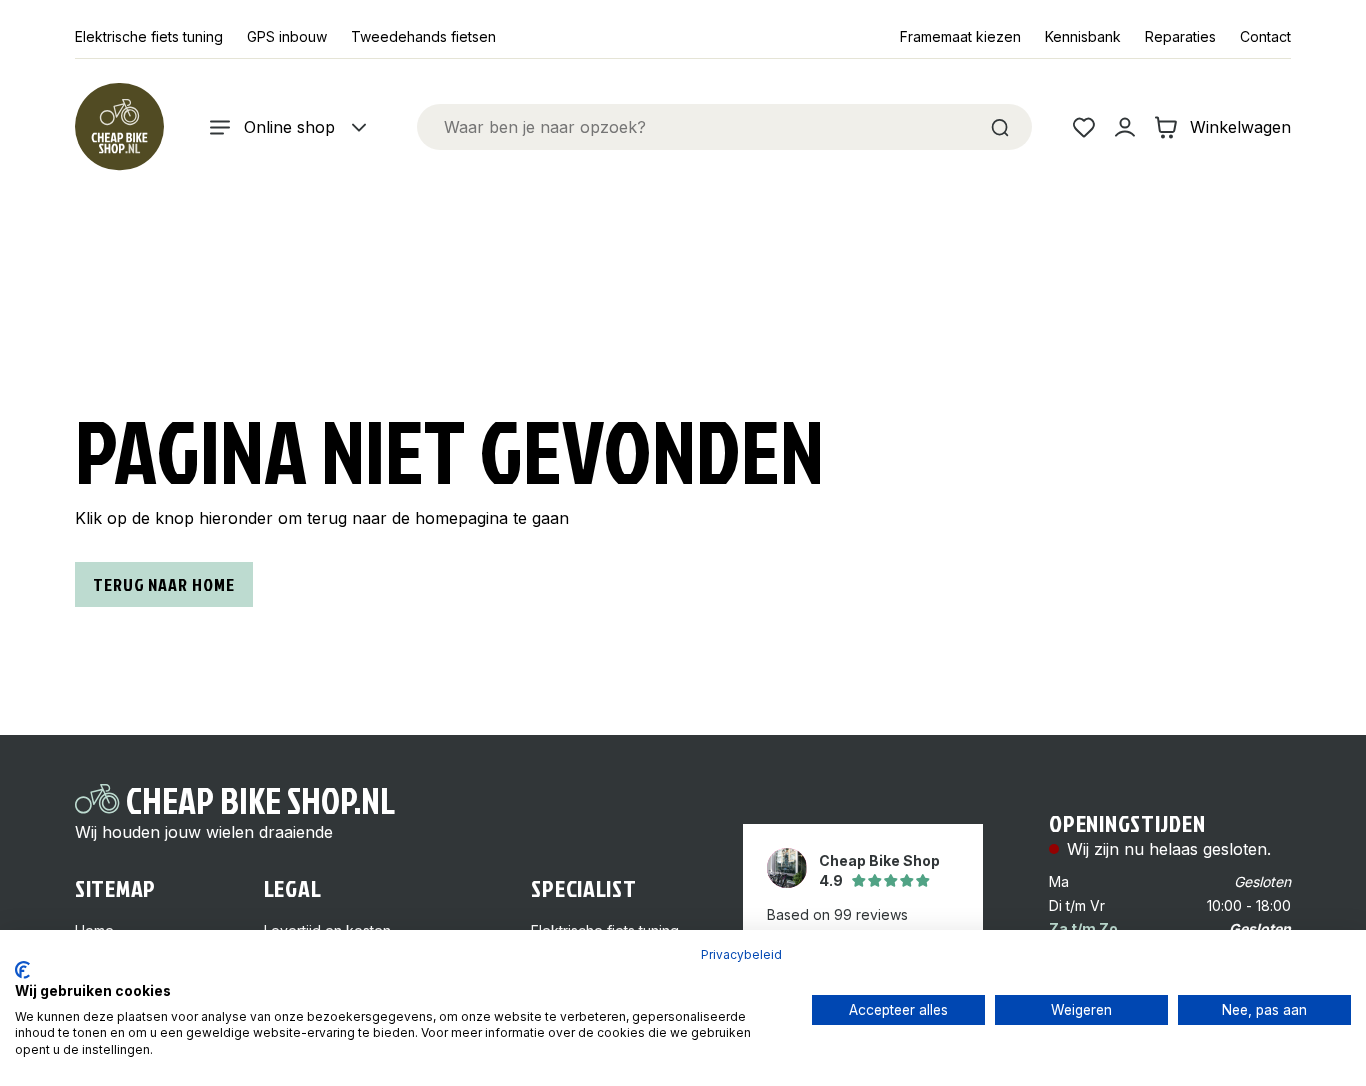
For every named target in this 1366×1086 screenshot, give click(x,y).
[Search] (1000, 127)
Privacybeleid (741, 954)
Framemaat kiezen (960, 36)
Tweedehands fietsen (423, 36)
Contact (1265, 36)
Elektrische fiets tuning (149, 36)
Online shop (289, 127)
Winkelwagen (1240, 127)
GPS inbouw (287, 36)
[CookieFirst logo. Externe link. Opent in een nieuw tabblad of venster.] (22, 970)
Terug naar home (164, 584)
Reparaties (1180, 36)
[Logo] (119, 127)
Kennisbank (1083, 36)
